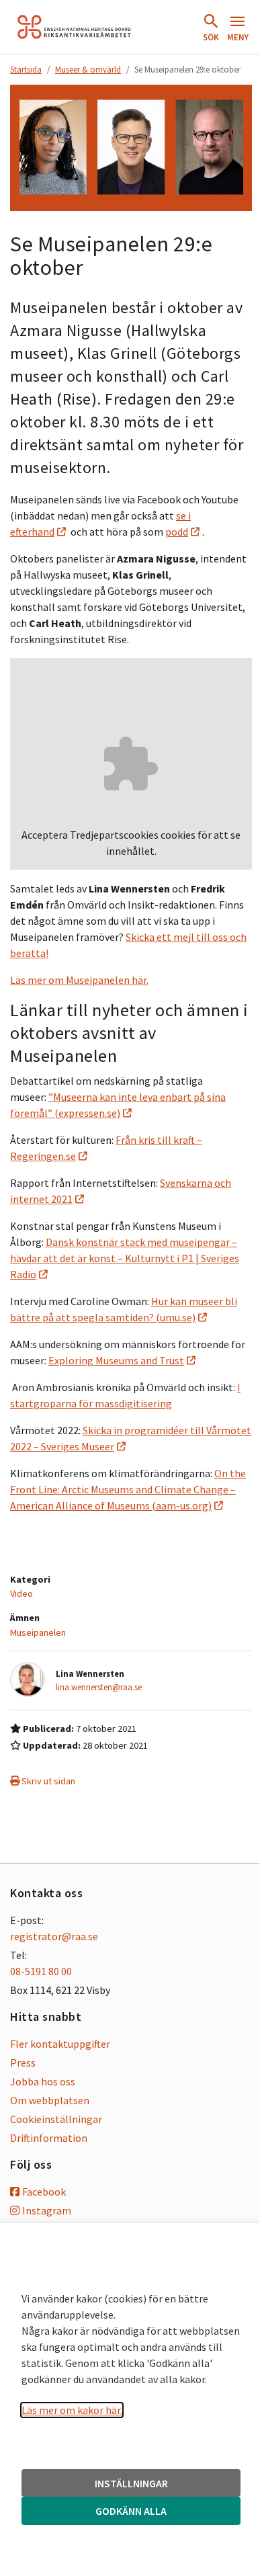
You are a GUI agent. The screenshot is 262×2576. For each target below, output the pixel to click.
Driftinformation (49, 2138)
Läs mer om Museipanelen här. (79, 980)
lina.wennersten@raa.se (99, 1687)
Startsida (26, 69)
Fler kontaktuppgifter (60, 2044)
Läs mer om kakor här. (72, 2410)
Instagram (47, 2210)
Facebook (44, 2192)
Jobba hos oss (43, 2081)
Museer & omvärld (88, 69)
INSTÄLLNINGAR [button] (131, 2483)
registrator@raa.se (54, 1936)
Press (23, 2063)
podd (177, 532)
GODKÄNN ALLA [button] (131, 2511)
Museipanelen (38, 1632)
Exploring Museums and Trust (116, 1360)
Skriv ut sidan (47, 1781)
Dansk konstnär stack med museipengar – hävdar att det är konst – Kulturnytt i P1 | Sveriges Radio (125, 1258)
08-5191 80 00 (41, 1971)
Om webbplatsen (50, 2100)
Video (21, 1593)
